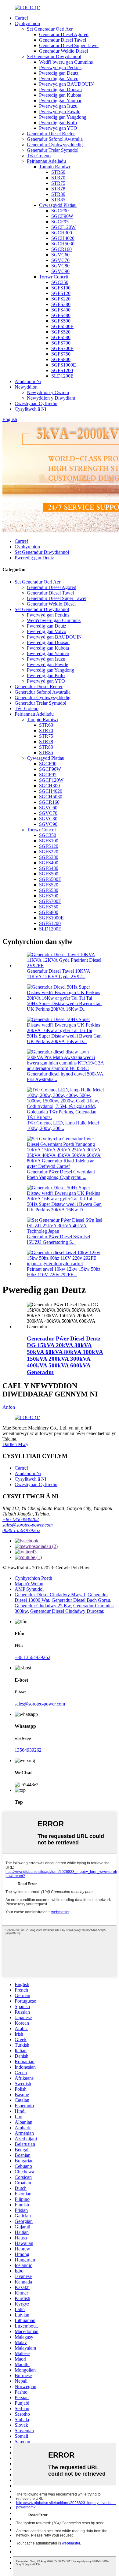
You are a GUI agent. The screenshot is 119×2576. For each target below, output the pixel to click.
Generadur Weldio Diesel (63, 51)
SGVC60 (60, 255)
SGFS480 (61, 315)
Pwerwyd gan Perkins (60, 67)
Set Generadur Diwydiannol (54, 56)
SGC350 (60, 282)
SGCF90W (62, 216)
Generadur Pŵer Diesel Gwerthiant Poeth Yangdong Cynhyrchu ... (61, 1174)
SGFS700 (61, 343)
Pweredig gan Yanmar (60, 101)
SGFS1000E (64, 365)
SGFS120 (61, 293)
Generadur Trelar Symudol (53, 150)
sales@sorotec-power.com (28, 1525)
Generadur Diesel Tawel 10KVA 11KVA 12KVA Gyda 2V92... (59, 974)
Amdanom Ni (28, 381)
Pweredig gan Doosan (60, 89)
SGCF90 (60, 211)
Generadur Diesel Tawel (63, 40)
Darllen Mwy (15, 1444)
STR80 (58, 194)
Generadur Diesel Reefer (51, 134)
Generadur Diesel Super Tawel (69, 45)
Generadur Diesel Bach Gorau (81, 1600)
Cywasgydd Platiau (58, 205)
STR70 (58, 178)
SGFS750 (61, 354)
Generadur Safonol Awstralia (55, 139)
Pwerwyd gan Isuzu (58, 106)
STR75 (58, 183)
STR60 (58, 172)
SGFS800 (61, 359)
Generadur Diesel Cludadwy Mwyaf (50, 1595)
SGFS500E (62, 326)
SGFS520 (61, 332)
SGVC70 (60, 260)
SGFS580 (61, 337)
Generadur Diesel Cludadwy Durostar (67, 1611)
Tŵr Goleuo (39, 156)
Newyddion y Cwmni (48, 392)
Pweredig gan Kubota (60, 95)
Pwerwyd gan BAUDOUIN (67, 84)
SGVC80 (60, 266)
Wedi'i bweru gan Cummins (66, 62)
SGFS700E (62, 348)
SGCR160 (61, 249)
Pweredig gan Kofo (58, 123)
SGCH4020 (63, 238)
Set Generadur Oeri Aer (50, 29)
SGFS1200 (62, 370)
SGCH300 (62, 233)
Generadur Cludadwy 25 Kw (43, 1606)
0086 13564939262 (21, 1530)
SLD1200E (62, 376)
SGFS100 (61, 288)
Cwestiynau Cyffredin (36, 403)
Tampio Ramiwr (55, 167)
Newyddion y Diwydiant (51, 398)
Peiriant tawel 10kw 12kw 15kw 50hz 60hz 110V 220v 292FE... (64, 1272)
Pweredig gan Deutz (59, 73)
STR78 (58, 189)
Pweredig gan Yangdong (63, 117)
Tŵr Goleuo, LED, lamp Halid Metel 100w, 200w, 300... (63, 1126)
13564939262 (28, 1750)
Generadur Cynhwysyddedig (55, 145)
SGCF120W (63, 227)
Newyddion (26, 387)
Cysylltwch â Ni (30, 409)
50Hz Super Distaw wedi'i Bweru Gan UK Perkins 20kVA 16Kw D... (64, 1006)
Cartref (21, 18)
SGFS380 (61, 304)
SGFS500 (61, 321)
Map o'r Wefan (29, 1584)
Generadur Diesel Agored (64, 34)
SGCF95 (60, 222)
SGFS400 (61, 310)
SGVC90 (60, 271)
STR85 (58, 200)
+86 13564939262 (21, 1519)
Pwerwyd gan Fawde (60, 112)
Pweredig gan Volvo (59, 78)
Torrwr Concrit (54, 277)
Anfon (9, 1407)
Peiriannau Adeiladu (46, 161)
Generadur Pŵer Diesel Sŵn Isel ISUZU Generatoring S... (58, 1239)
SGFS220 (61, 299)
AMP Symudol (29, 1589)
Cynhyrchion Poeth (33, 1578)
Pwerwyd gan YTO (58, 128)
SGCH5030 (63, 244)
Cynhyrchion (27, 23)
